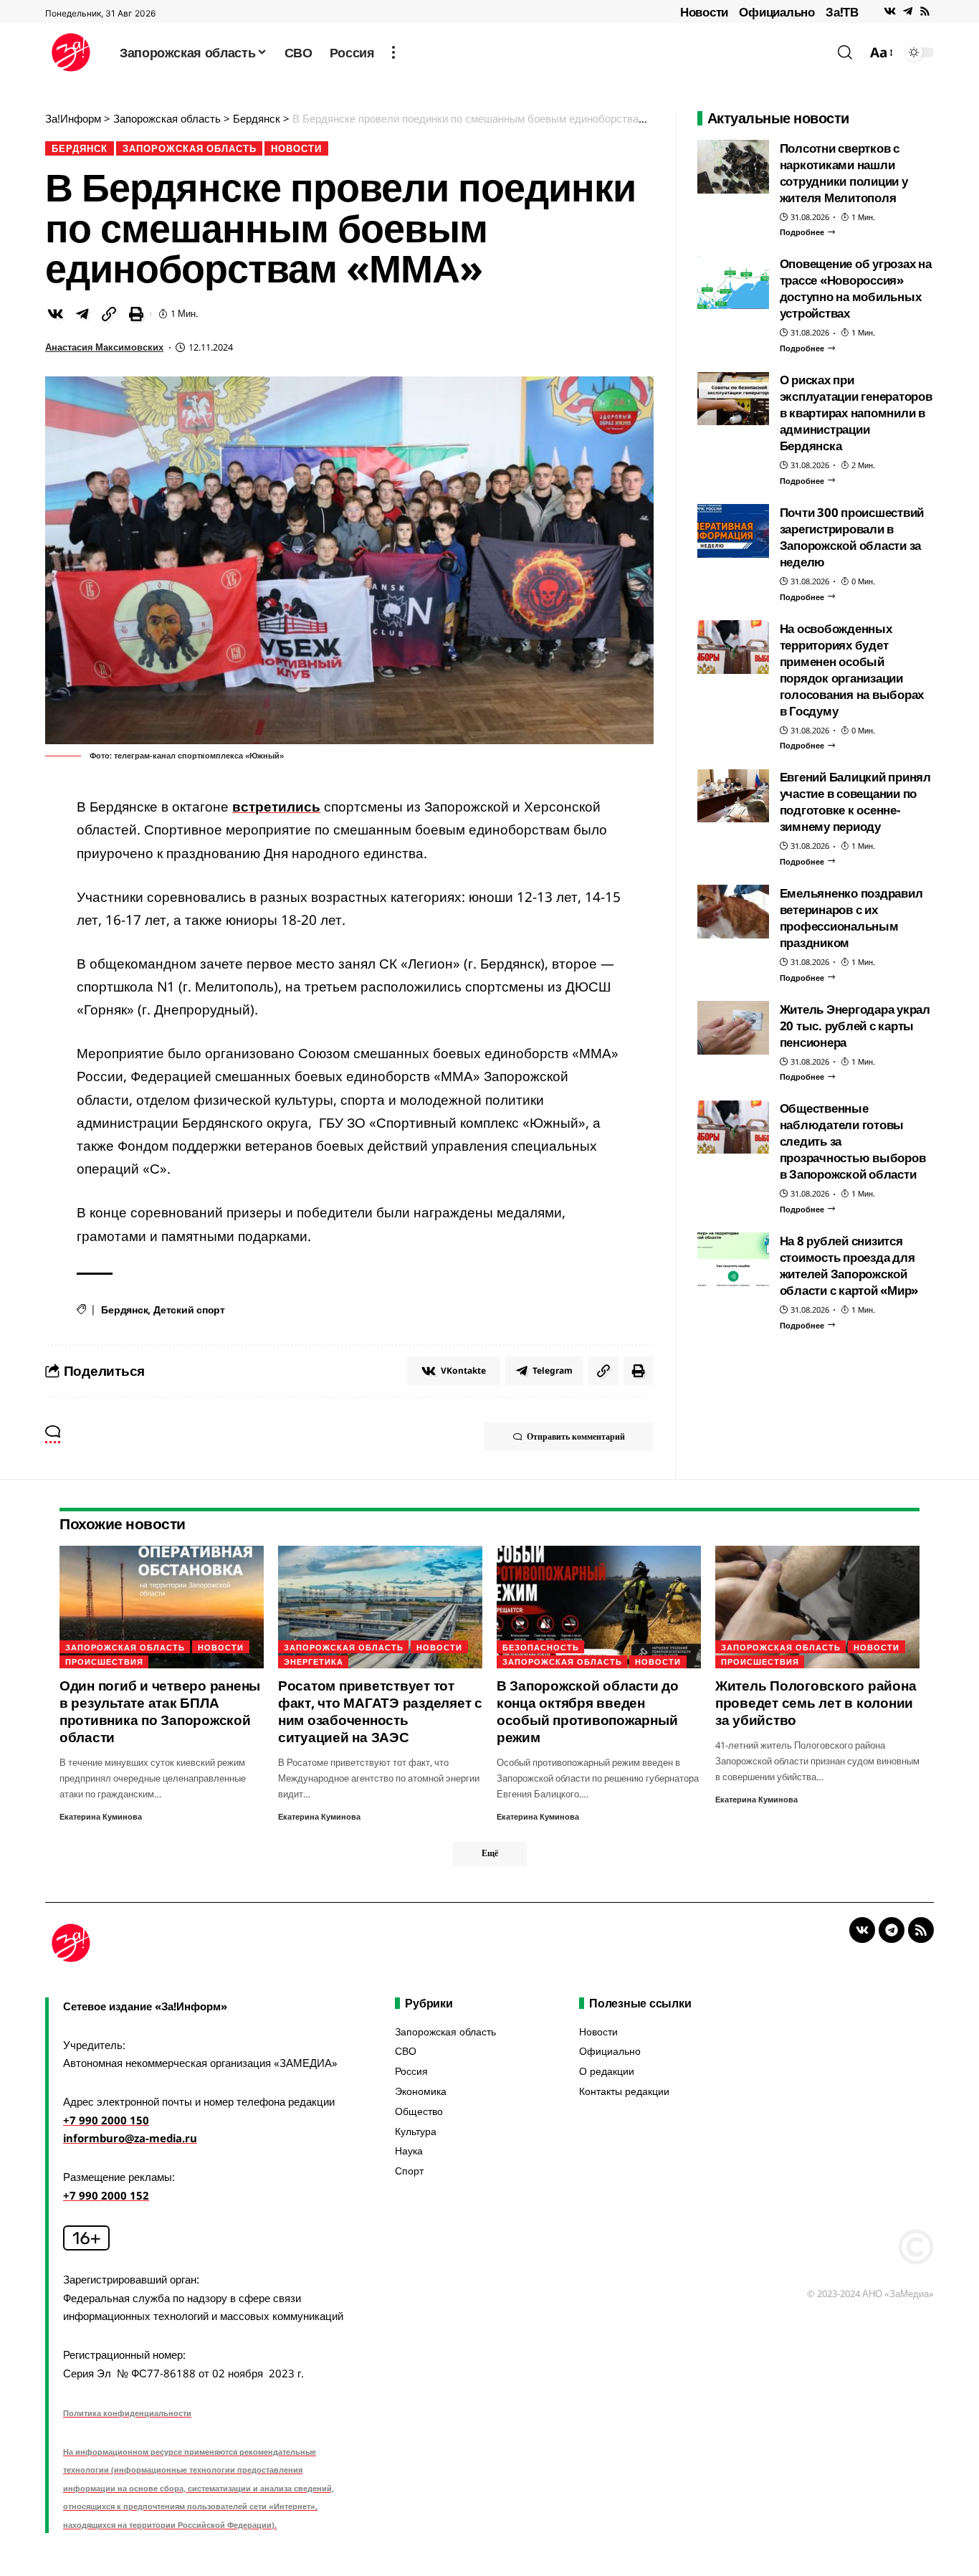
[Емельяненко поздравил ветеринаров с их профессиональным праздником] (733, 912)
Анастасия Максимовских (104, 347)
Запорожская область (190, 148)
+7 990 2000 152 (106, 2195)
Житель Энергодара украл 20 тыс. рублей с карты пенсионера (855, 1026)
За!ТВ (842, 12)
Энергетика (314, 1662)
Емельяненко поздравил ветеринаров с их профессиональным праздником (851, 918)
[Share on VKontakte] (55, 314)
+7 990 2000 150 (106, 2120)
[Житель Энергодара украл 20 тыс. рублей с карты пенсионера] (733, 1028)
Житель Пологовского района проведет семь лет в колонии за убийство (816, 1703)
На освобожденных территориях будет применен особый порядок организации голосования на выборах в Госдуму (852, 670)
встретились (276, 807)
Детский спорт (189, 1310)
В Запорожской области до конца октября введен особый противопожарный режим (588, 1711)
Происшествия (104, 1662)
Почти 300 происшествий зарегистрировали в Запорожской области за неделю (852, 537)
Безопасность (541, 1647)
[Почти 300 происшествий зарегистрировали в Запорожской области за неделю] (733, 531)
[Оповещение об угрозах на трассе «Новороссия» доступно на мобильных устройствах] (733, 283)
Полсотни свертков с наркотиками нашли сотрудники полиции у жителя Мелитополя (844, 173)
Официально (777, 12)
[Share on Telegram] (82, 314)
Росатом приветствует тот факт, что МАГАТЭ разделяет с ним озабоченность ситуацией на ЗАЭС (380, 1711)
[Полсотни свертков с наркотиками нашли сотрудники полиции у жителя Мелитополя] (733, 167)
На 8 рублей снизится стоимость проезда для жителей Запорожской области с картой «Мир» (849, 1265)
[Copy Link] (109, 314)
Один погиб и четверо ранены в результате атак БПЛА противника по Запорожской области (160, 1711)
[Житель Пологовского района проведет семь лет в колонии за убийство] (817, 1607)
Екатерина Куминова (101, 1816)
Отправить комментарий (576, 1436)
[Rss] (925, 11)
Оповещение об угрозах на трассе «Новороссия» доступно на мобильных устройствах (856, 289)
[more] (393, 52)
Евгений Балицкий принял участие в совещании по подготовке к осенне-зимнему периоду (855, 802)
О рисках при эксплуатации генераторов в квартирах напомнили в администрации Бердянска (856, 413)
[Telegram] (908, 11)
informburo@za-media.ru (130, 2138)
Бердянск (80, 148)
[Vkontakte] (890, 11)
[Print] (136, 314)
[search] (845, 52)
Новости (704, 12)
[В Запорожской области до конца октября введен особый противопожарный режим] (599, 1607)
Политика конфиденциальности (127, 2413)
